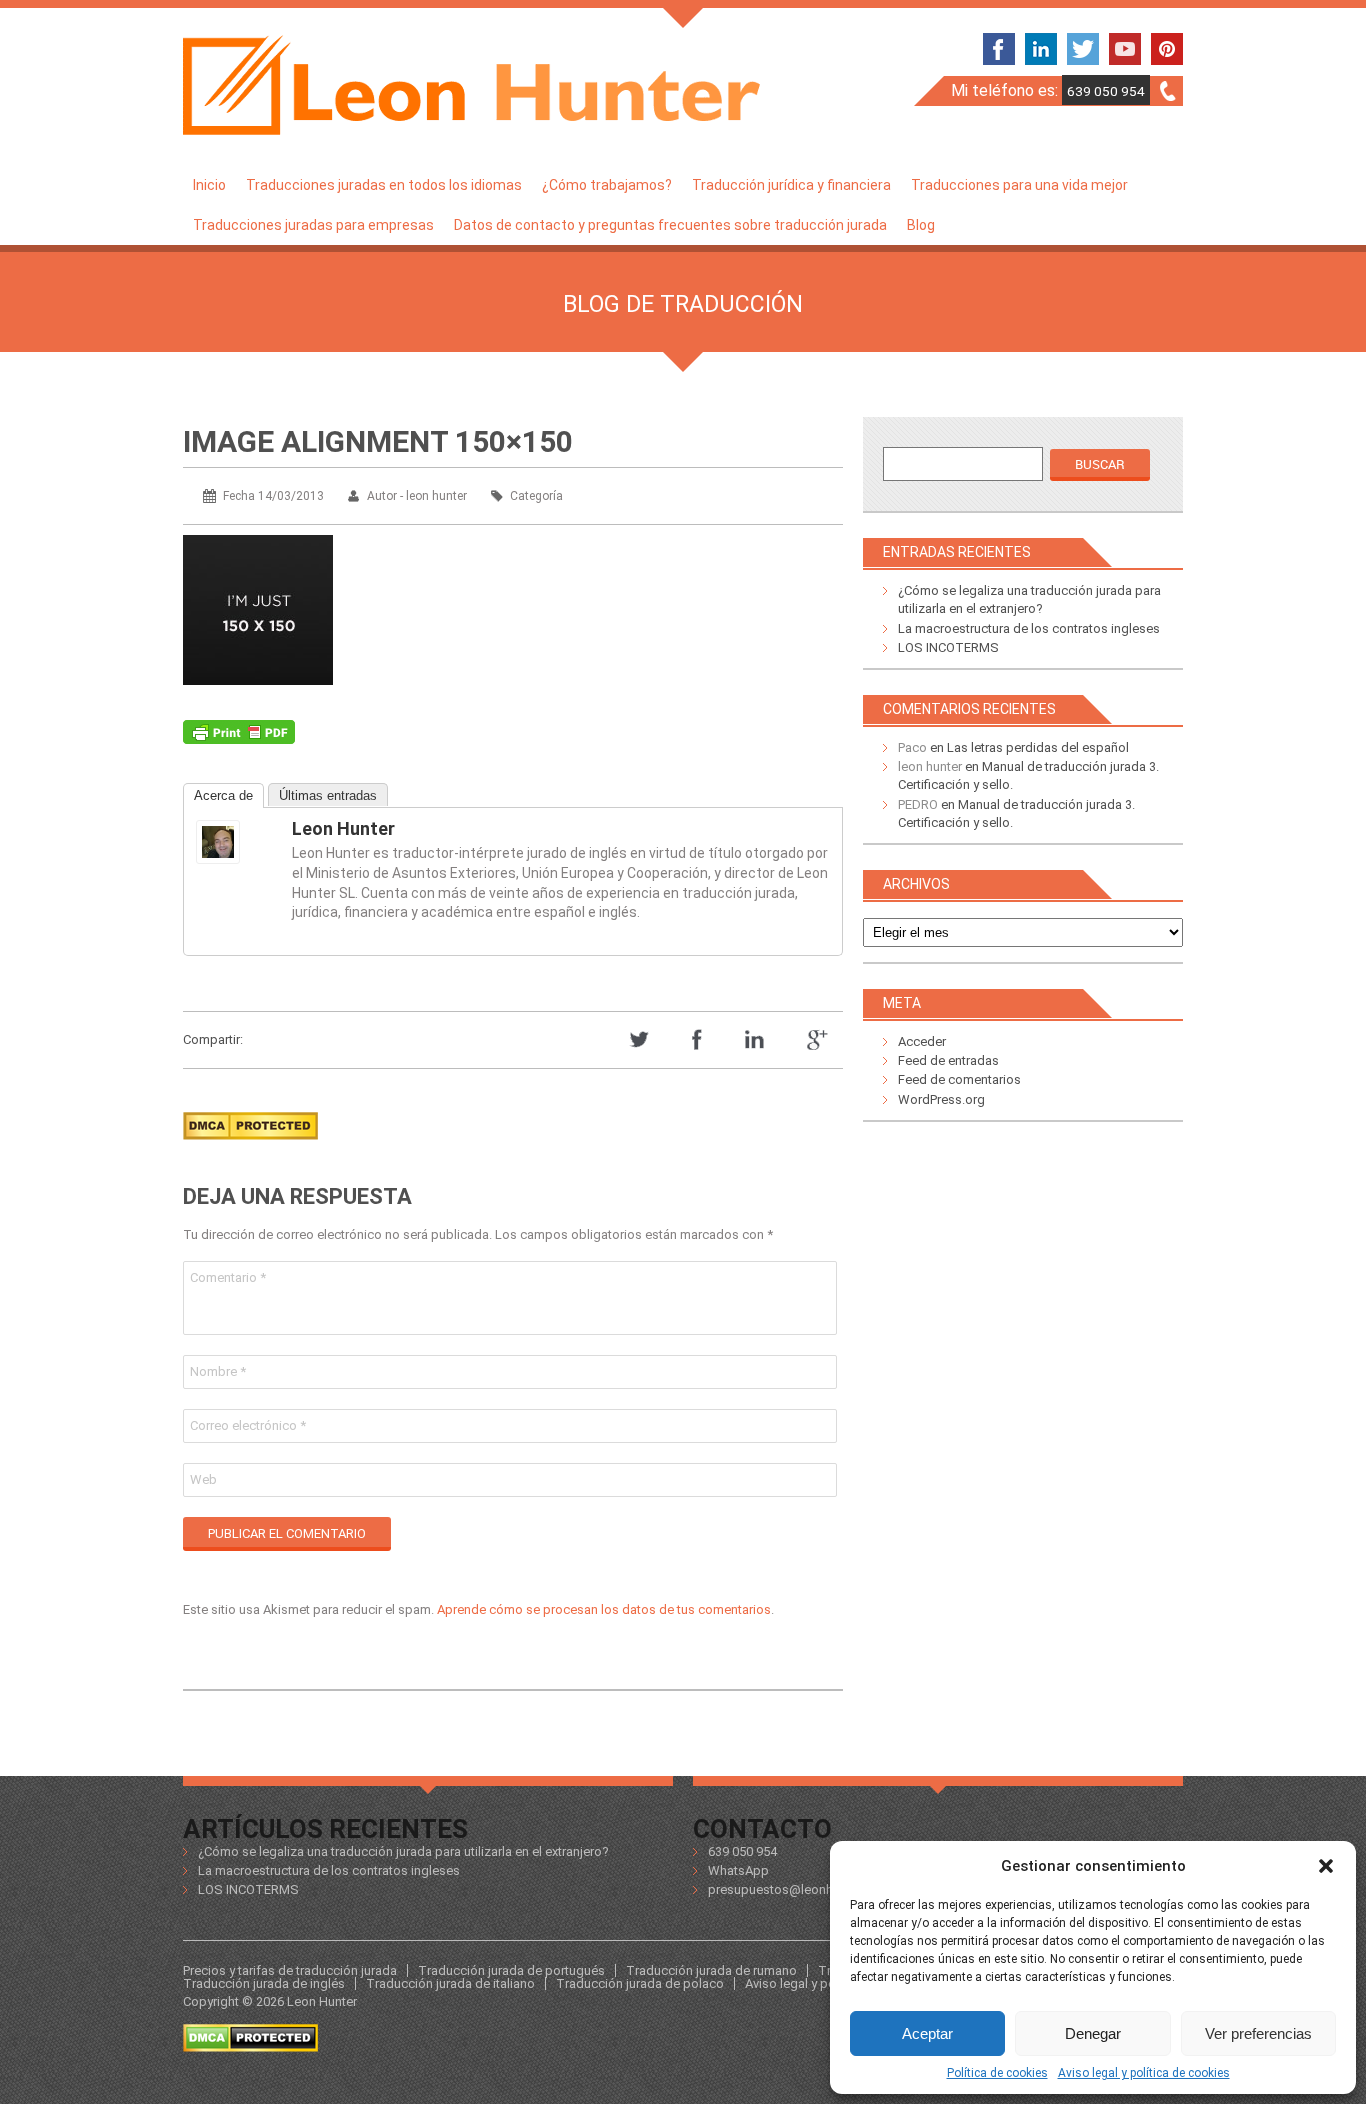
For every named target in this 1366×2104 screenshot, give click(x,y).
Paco (912, 747)
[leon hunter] (236, 842)
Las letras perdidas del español (1038, 747)
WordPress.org (941, 1099)
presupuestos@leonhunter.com (799, 1889)
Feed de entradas (948, 1060)
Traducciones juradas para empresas (313, 225)
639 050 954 (1106, 91)
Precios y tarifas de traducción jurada (290, 1970)
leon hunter (343, 828)
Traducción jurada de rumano (711, 1970)
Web (203, 1479)
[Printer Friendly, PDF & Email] (239, 737)
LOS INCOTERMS (948, 647)
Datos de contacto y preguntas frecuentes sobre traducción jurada (670, 225)
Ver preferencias (1258, 2033)
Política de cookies (997, 2073)
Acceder (922, 1041)
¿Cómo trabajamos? (607, 185)
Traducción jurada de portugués (511, 1970)
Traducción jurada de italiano (450, 1983)
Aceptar (927, 2033)
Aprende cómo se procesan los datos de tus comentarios (604, 1609)
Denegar (1093, 2033)
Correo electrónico (248, 1425)
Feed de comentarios (959, 1079)
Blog (921, 225)
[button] (1326, 1866)
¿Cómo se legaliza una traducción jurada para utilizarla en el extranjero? (403, 1851)
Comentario (228, 1277)
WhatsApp (738, 1870)
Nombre (218, 1371)
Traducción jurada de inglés (264, 1983)
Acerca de (223, 795)
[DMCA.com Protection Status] (250, 1145)
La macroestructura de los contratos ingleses (1029, 628)
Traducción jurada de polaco (640, 1983)
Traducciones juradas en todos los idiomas (384, 185)
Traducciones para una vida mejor (1019, 185)
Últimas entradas (328, 795)
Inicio (209, 185)
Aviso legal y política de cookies (1144, 2073)
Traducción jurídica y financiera (791, 185)
